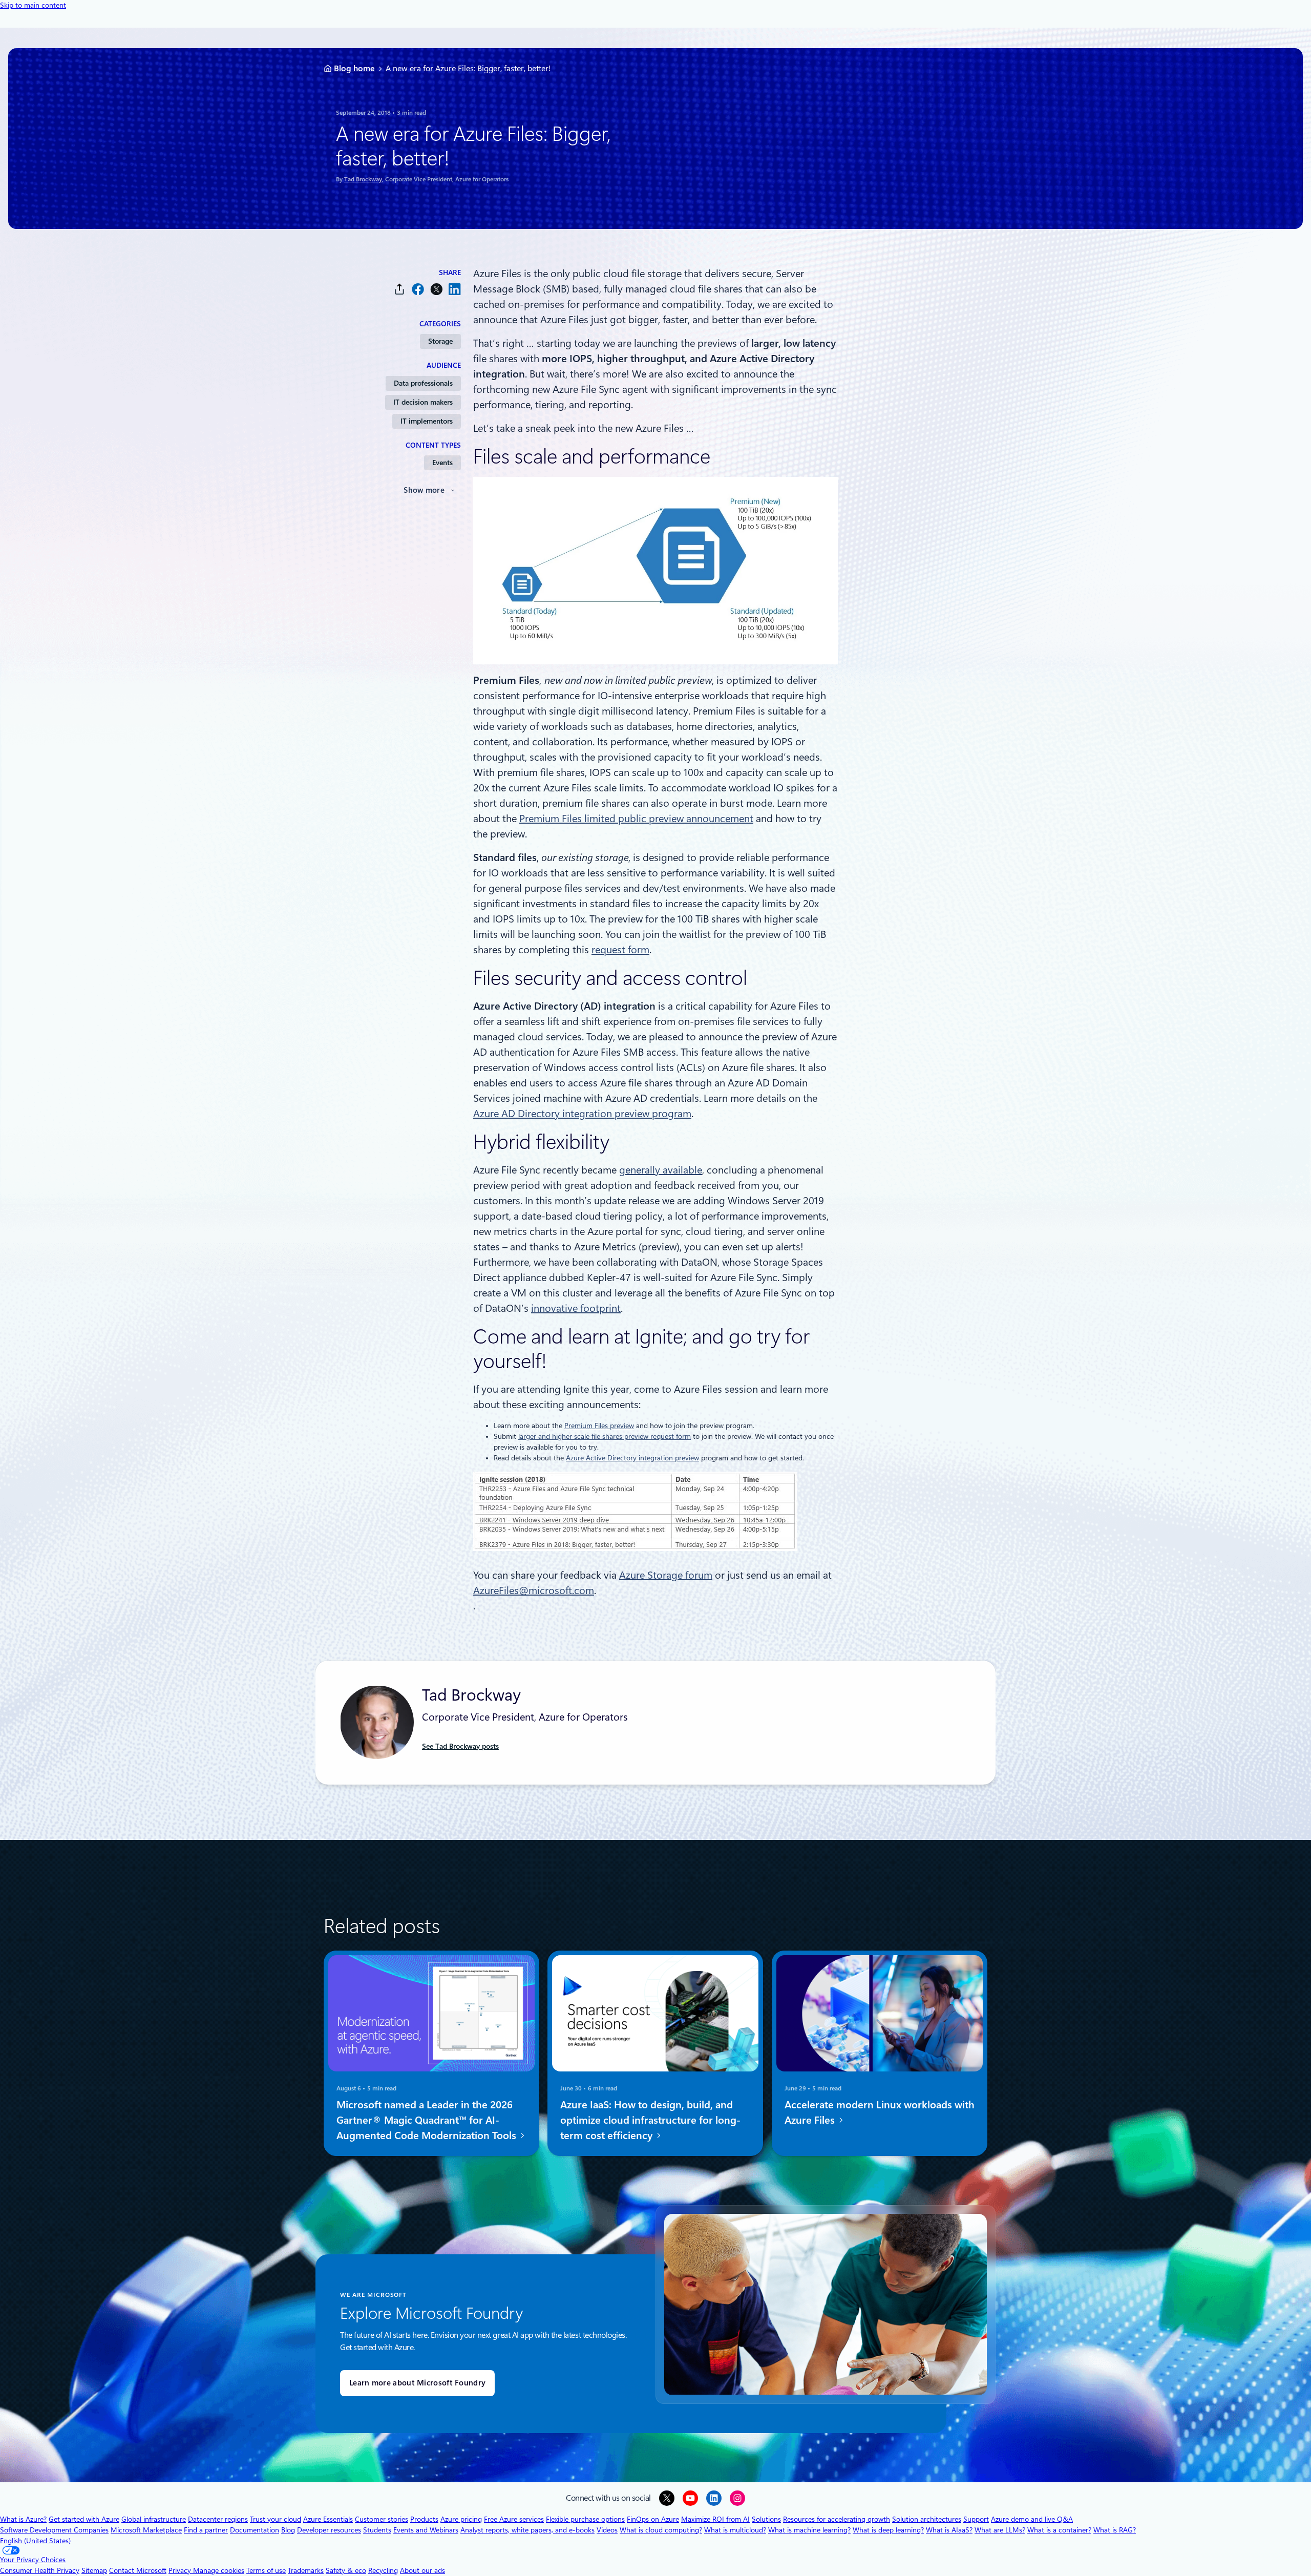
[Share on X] (436, 289)
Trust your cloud (276, 2519)
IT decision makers (423, 402)
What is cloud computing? (661, 2530)
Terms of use (266, 2570)
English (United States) (35, 2541)
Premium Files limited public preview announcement (636, 819)
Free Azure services (514, 2519)
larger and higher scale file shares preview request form (605, 1436)
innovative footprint (576, 1308)
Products (424, 2519)
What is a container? (1059, 2530)
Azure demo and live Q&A (1032, 2519)
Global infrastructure (154, 2519)
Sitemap (94, 2570)
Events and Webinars (426, 2530)
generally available (661, 1170)
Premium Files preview (599, 1426)
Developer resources (329, 2530)
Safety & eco (346, 2570)
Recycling (383, 2570)
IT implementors (427, 421)
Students (377, 2530)
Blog (288, 2530)
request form (620, 950)
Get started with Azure (84, 2519)
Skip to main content (33, 5)
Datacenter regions (218, 2519)
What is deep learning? (888, 2530)
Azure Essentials (328, 2519)
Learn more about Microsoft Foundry (417, 2383)
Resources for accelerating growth (837, 2519)
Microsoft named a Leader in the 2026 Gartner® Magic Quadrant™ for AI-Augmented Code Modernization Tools (428, 2120)
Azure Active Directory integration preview (632, 1458)
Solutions (766, 2519)
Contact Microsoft (138, 2570)
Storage (440, 341)
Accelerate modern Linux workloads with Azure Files (880, 2112)
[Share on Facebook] (418, 289)
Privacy (181, 2570)
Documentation (255, 2530)
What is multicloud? (735, 2530)
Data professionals (423, 383)
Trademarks (306, 2570)
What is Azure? (23, 2519)
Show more (424, 490)
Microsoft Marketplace (146, 2530)
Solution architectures (927, 2519)
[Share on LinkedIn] (455, 289)
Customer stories (382, 2519)
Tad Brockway (363, 179)
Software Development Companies (54, 2530)
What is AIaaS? (949, 2530)
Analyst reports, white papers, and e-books (527, 2530)
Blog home (354, 68)
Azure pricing (461, 2519)
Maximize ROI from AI (715, 2519)
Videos (607, 2530)
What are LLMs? (1000, 2530)
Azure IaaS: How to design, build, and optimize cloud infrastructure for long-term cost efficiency (650, 2120)
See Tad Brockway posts (460, 1746)
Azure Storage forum (666, 1575)
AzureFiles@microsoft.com (534, 1590)
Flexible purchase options (585, 2519)
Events (442, 463)
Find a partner (206, 2530)
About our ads (422, 2570)
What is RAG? (1115, 2530)
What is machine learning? (809, 2530)
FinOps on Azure (653, 2519)
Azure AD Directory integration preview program (582, 1114)
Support (976, 2519)
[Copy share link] (399, 289)
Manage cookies (219, 2570)
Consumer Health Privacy (40, 2570)
